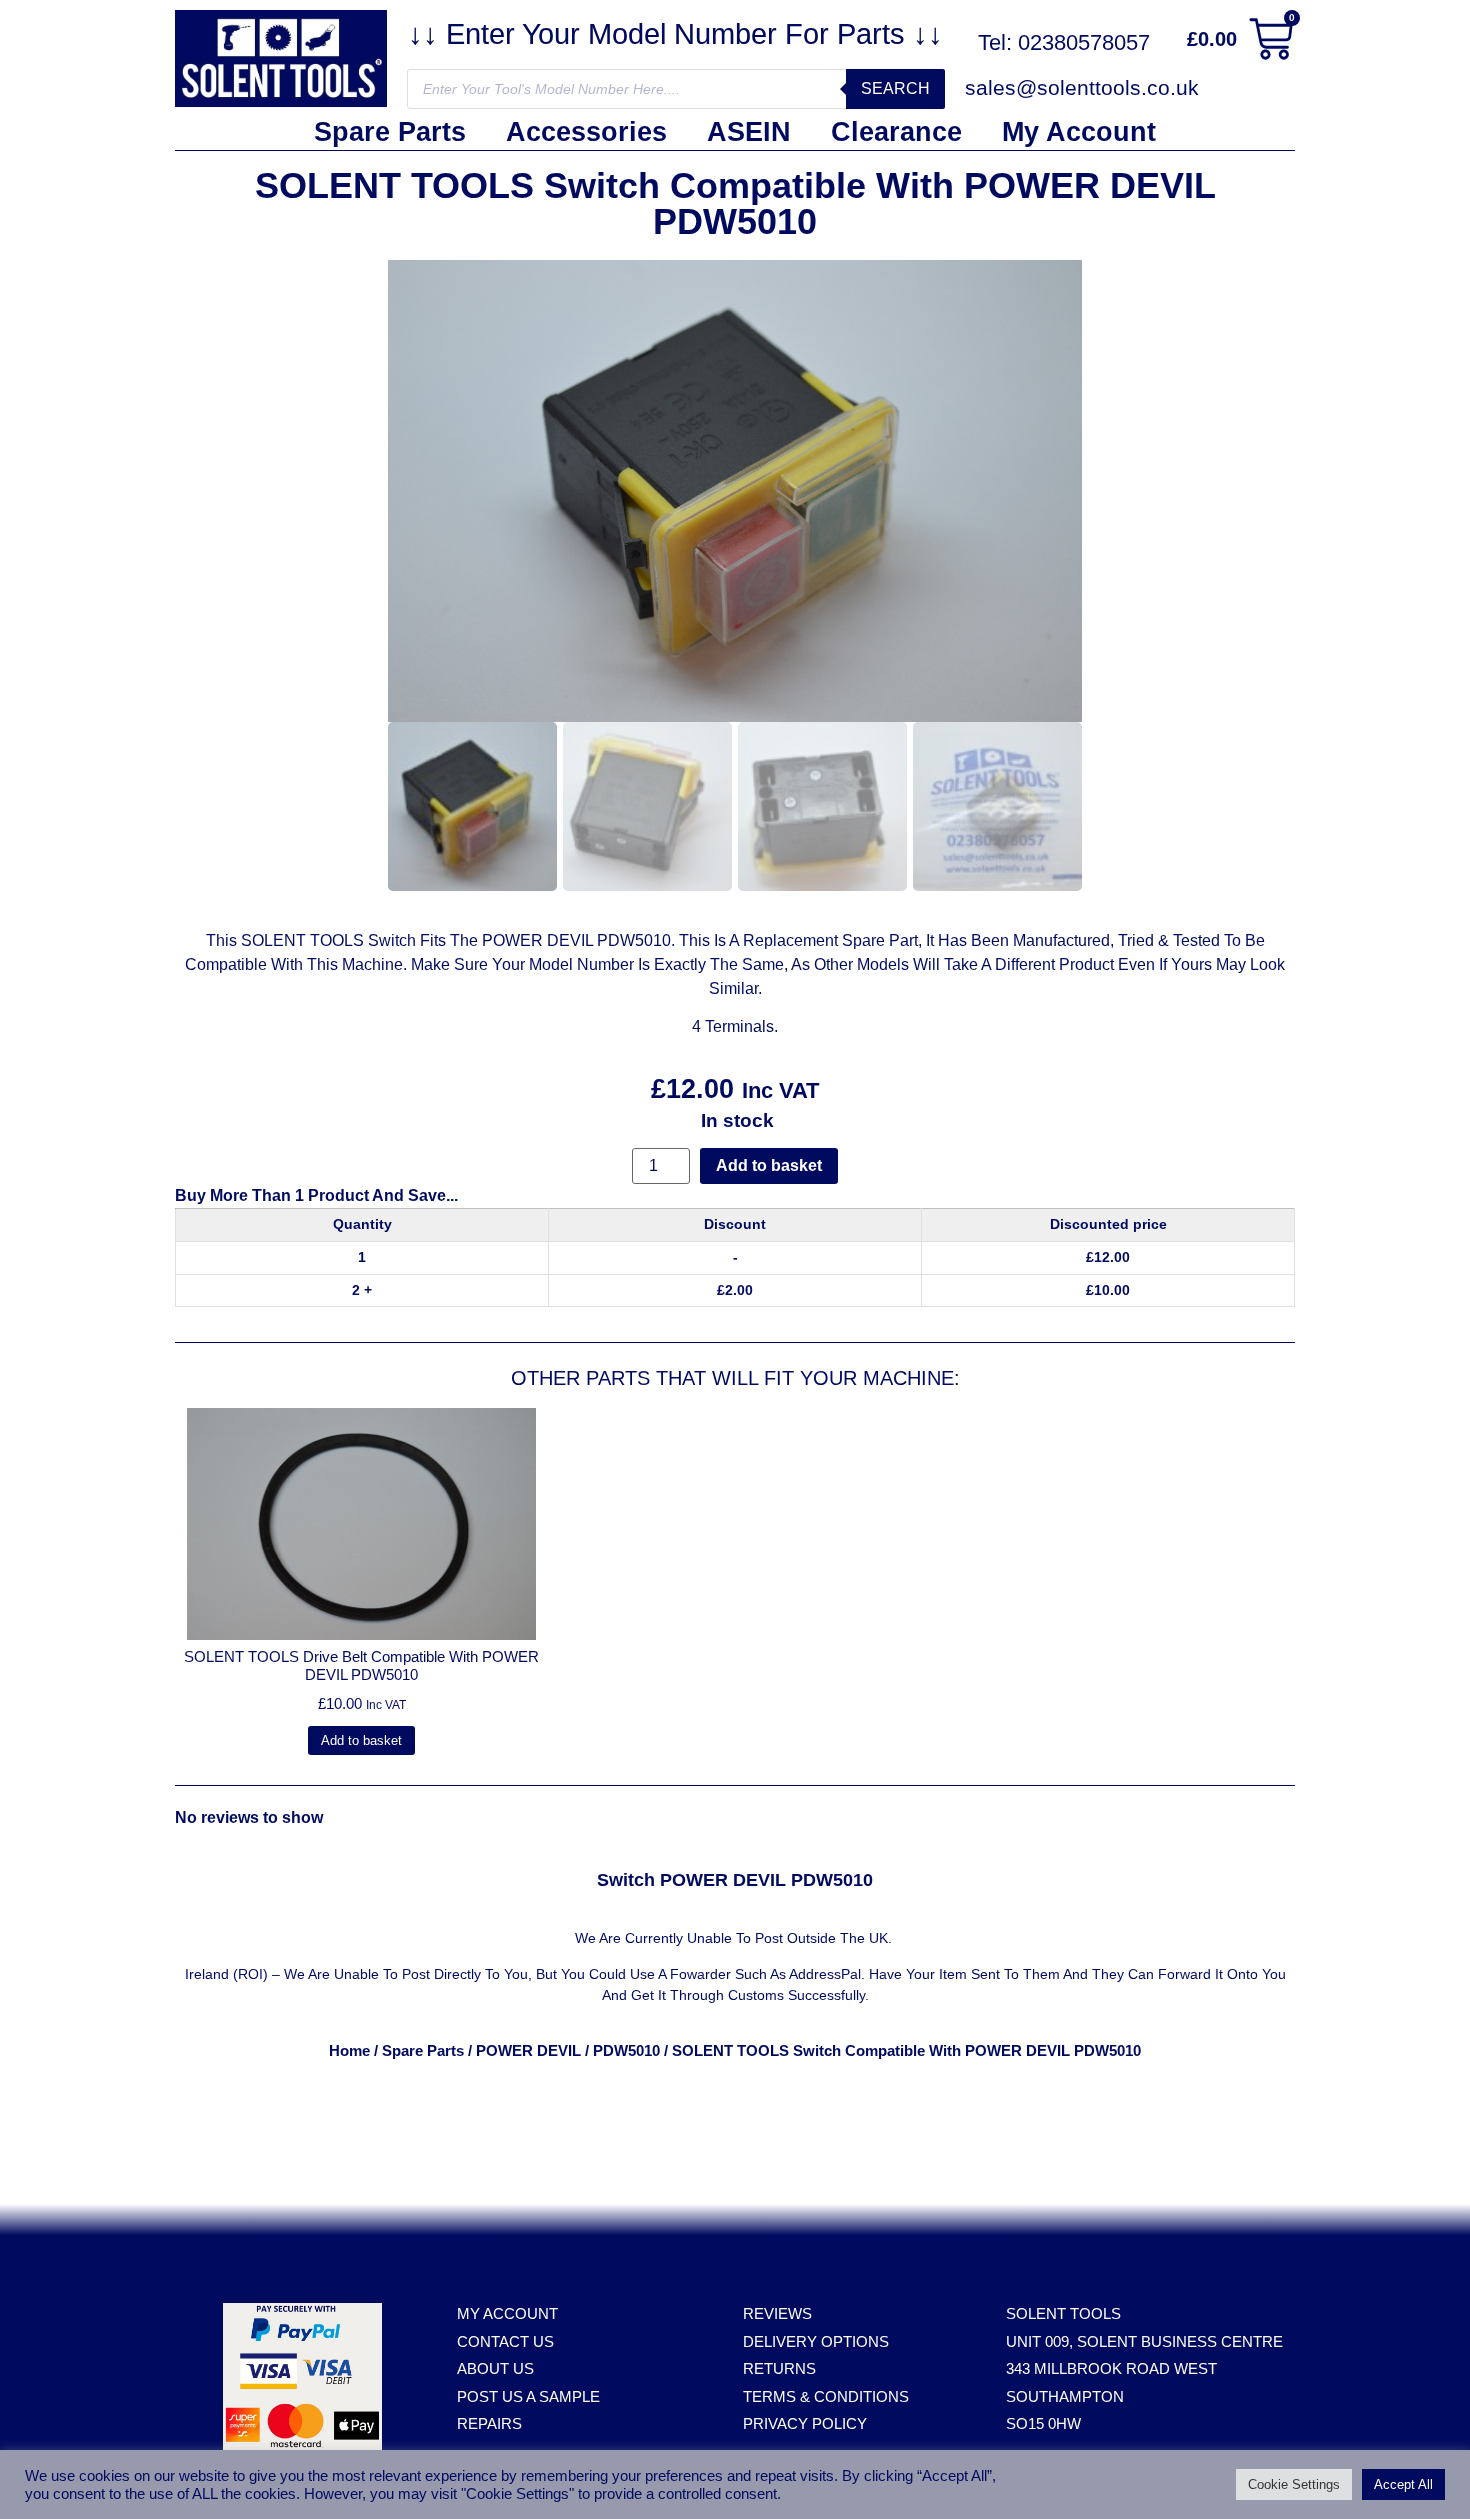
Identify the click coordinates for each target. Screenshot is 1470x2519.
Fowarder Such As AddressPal (765, 1974)
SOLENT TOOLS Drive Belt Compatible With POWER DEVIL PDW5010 (361, 1665)
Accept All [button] (1403, 2484)
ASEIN (749, 132)
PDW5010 (626, 2051)
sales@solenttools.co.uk (1082, 87)
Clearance (896, 132)
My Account (1079, 132)
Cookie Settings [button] (1294, 2484)
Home (349, 2051)
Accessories (586, 132)
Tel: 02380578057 (1064, 42)
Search (895, 88)
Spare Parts (390, 132)
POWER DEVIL (528, 2051)
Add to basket (769, 1165)
